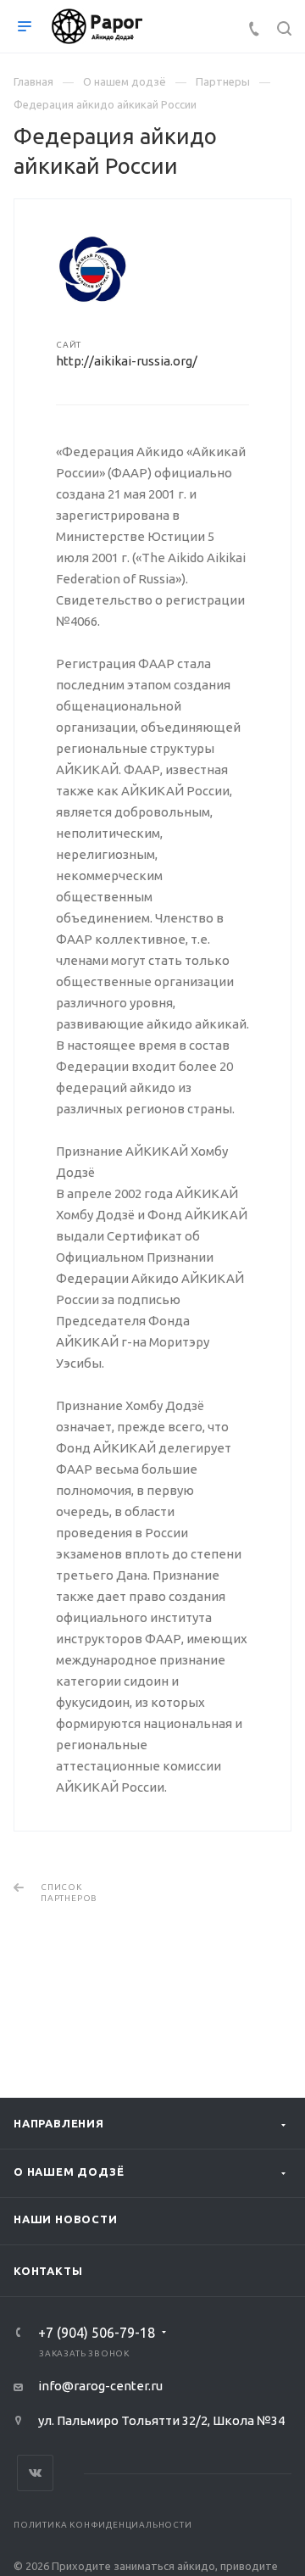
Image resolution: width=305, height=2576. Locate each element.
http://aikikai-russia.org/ (127, 361)
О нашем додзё (69, 2172)
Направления (59, 2123)
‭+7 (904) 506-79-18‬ (97, 2333)
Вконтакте (35, 2473)
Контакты (48, 2271)
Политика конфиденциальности (103, 2525)
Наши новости (66, 2219)
